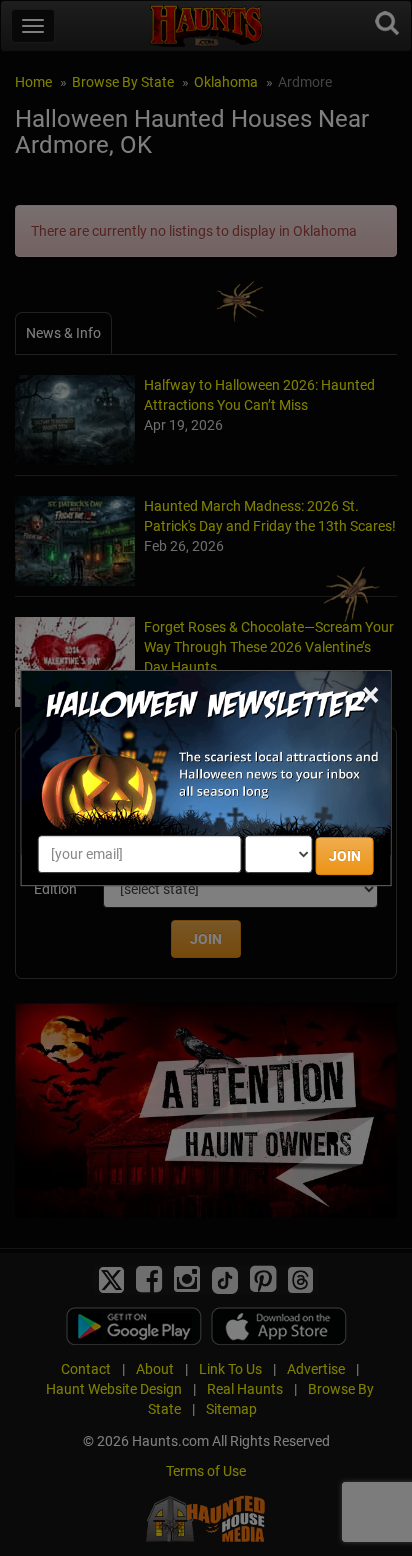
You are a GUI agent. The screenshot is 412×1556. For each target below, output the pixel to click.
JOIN (345, 856)
